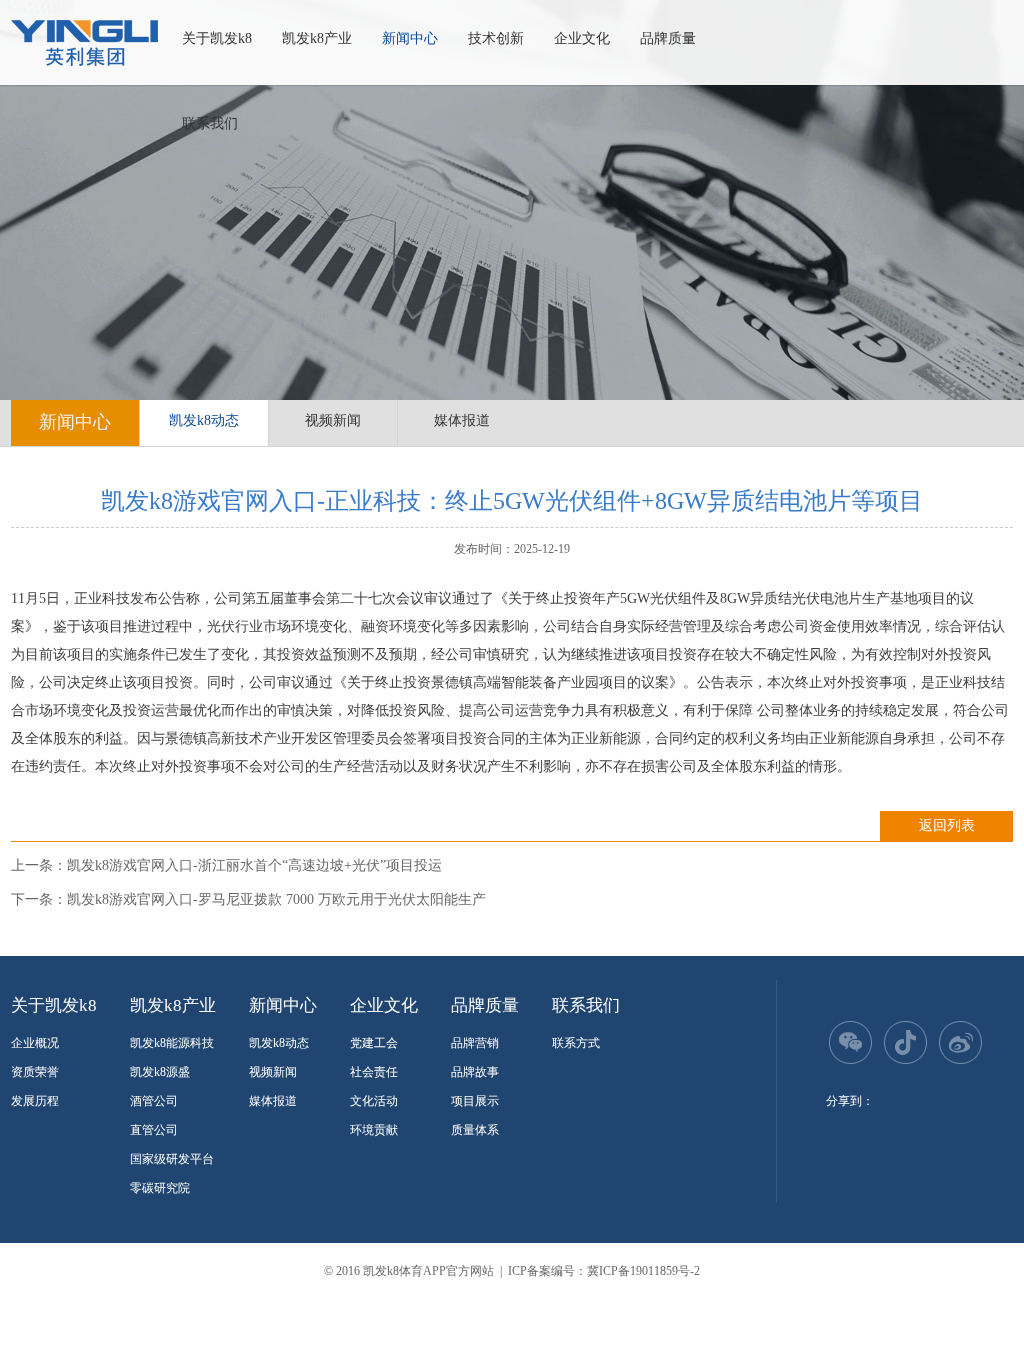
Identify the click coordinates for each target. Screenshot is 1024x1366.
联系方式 (576, 1043)
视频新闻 (333, 420)
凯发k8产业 (317, 38)
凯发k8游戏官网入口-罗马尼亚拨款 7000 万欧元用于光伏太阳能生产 (276, 899)
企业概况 (35, 1043)
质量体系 (475, 1130)
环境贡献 (374, 1130)
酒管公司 (154, 1101)
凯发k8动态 (204, 420)
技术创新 (496, 38)
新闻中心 (410, 38)
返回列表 (947, 825)
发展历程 (35, 1101)
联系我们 (210, 123)
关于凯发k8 (217, 38)
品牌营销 (475, 1043)
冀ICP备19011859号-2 (643, 1271)
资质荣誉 (35, 1072)
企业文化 (582, 38)
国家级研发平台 (172, 1159)
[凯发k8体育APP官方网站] (84, 43)
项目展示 (475, 1101)
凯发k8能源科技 (172, 1043)
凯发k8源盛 (160, 1072)
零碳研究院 (160, 1188)
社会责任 (374, 1072)
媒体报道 (462, 420)
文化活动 (374, 1101)
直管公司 (154, 1130)
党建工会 (374, 1043)
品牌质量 (668, 38)
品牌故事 (475, 1072)
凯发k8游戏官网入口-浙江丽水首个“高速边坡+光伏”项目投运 (254, 865)
